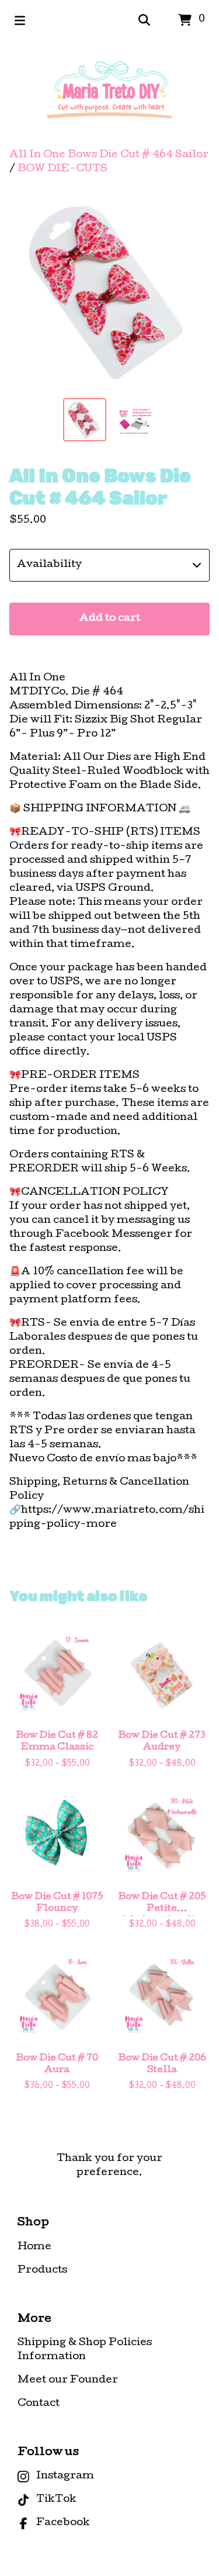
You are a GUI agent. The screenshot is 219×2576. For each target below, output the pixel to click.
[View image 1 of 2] (85, 420)
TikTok (56, 2500)
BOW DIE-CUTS (62, 169)
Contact (39, 2404)
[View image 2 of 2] (135, 420)
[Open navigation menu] (20, 20)
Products (42, 2271)
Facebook (63, 2523)
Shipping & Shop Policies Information (85, 2350)
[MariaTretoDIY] (109, 95)
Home (34, 2247)
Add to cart (110, 619)
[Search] (144, 20)
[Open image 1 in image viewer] (109, 291)
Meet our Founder (68, 2380)
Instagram (65, 2476)
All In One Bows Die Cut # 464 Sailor (109, 155)
